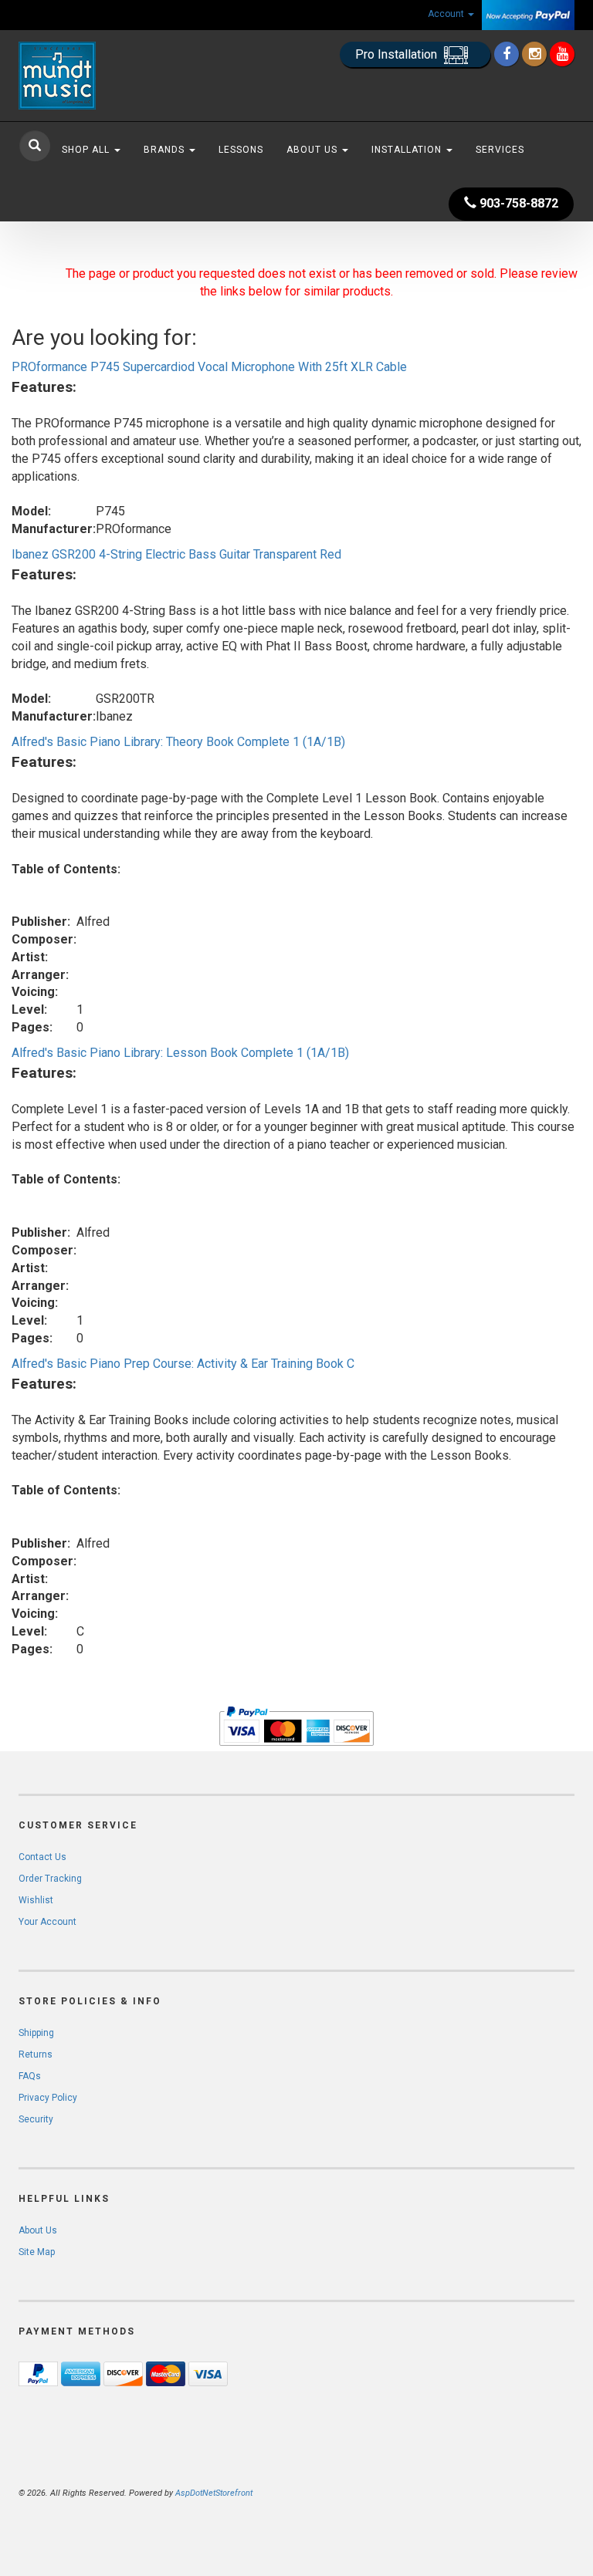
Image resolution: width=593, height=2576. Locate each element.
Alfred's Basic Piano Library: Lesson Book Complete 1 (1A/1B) (180, 1053)
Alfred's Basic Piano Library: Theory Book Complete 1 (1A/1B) (178, 742)
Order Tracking (50, 1879)
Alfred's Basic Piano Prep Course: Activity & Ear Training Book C (183, 1364)
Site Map (37, 2252)
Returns (36, 2054)
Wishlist (36, 1900)
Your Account (47, 1922)
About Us (313, 150)
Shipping (36, 2033)
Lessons (241, 150)
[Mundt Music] (103, 76)
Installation (408, 150)
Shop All (87, 150)
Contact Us (42, 1857)
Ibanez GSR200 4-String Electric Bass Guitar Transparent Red (176, 554)
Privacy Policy (48, 2098)
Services (500, 150)
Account (447, 14)
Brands (166, 150)
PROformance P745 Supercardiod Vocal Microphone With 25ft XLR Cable (209, 367)
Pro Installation (398, 54)
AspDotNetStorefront (214, 2493)
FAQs (30, 2076)
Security (36, 2119)
